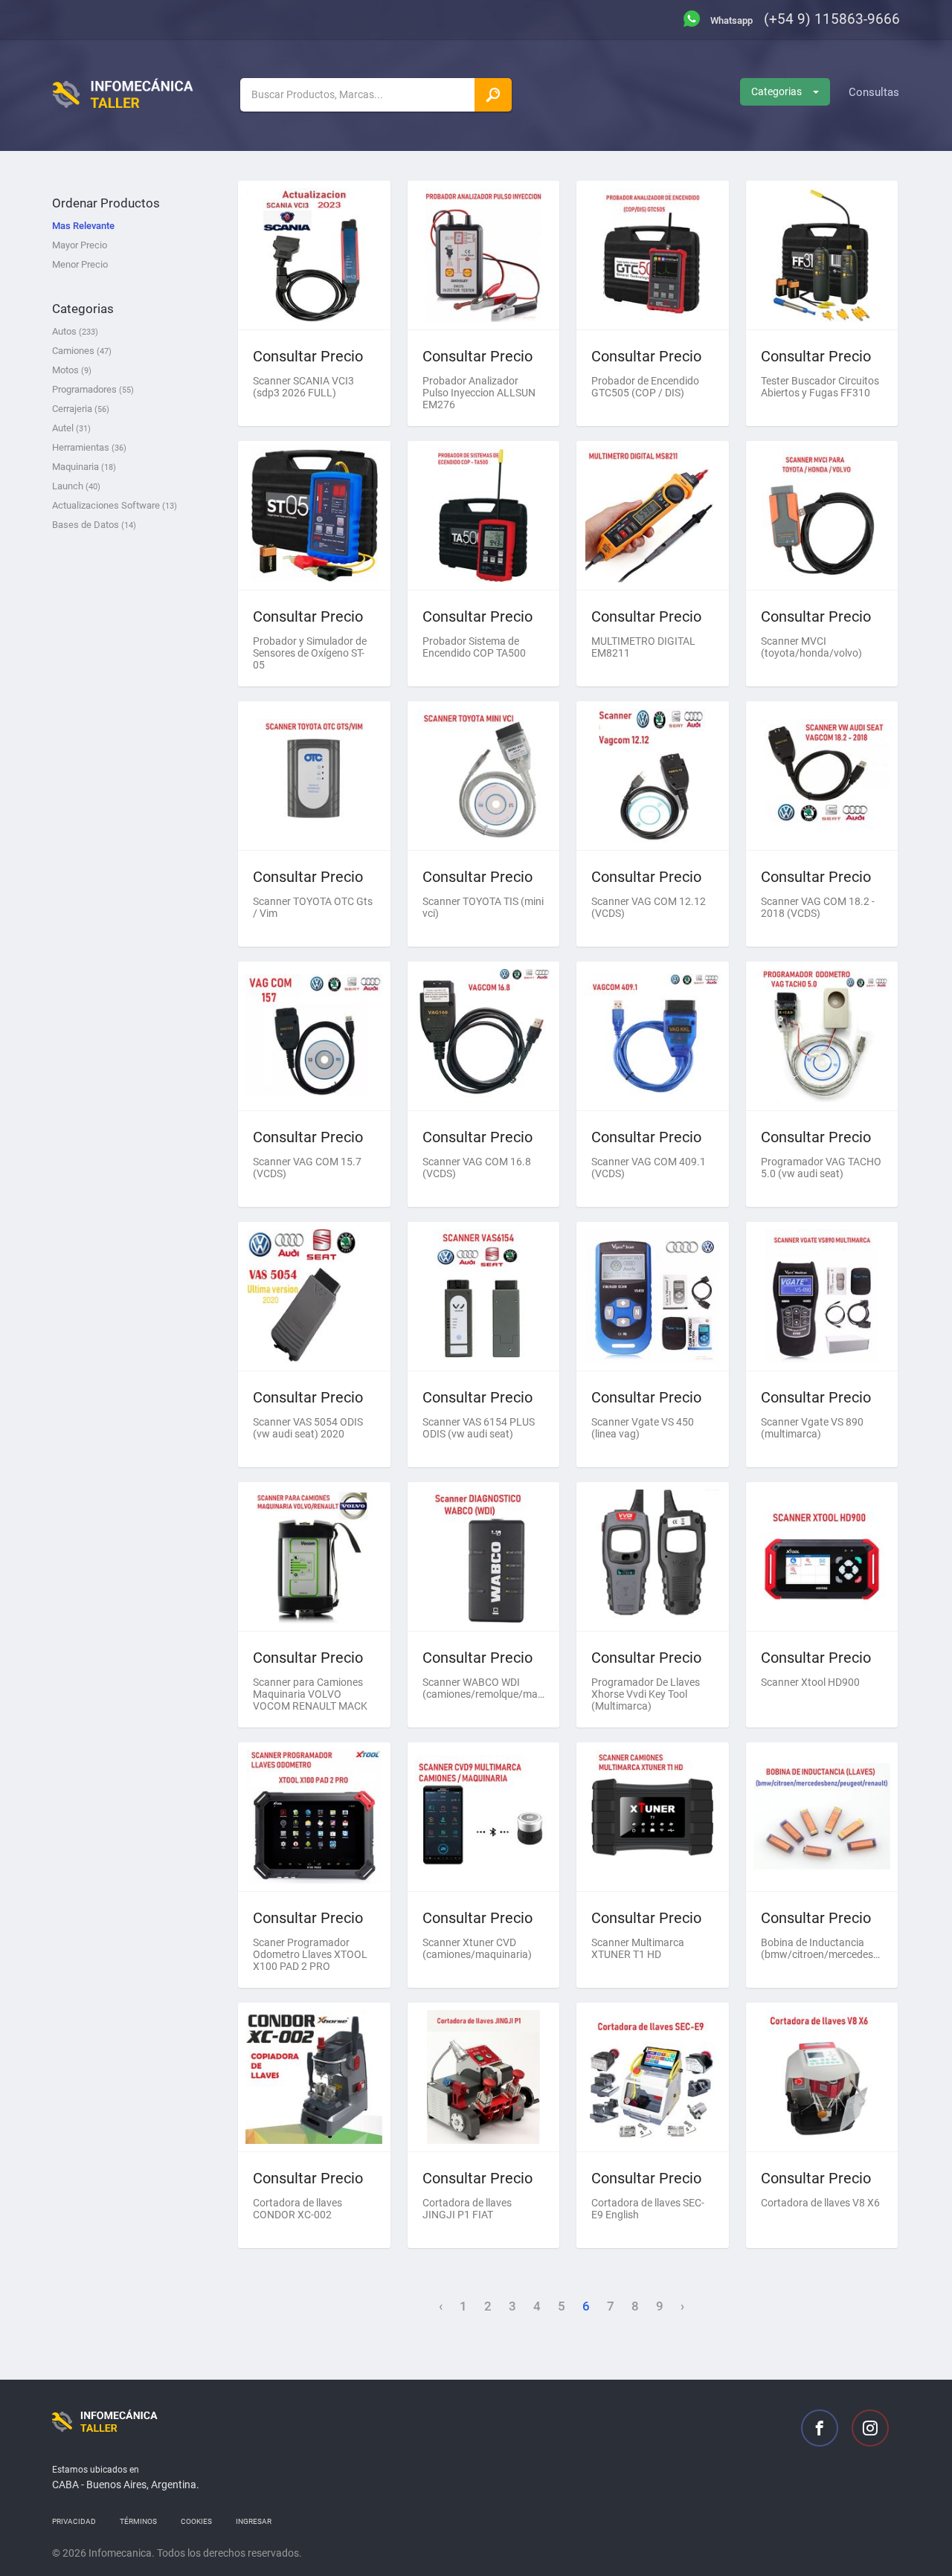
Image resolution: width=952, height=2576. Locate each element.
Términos (138, 2521)
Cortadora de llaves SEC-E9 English (648, 2209)
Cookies (196, 2521)
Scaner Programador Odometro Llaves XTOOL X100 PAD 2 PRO (310, 1954)
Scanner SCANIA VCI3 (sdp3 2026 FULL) (303, 387)
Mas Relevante (83, 226)
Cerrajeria (81, 409)
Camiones (82, 351)
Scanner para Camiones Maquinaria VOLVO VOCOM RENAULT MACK (310, 1694)
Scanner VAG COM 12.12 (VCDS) (649, 907)
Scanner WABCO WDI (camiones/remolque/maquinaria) (484, 1688)
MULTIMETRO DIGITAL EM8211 (643, 647)
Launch (76, 486)
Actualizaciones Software (115, 505)
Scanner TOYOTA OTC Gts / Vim (313, 907)
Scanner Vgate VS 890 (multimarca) (812, 1428)
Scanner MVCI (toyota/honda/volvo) (811, 647)
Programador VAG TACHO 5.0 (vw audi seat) (821, 1168)
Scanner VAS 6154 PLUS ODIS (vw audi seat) (479, 1428)
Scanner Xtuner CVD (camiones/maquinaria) (477, 1948)
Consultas (874, 92)
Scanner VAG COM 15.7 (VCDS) (307, 1168)
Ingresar (254, 2521)
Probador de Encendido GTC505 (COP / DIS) (645, 387)
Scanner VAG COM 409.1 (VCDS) (649, 1168)
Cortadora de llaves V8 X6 (820, 2203)
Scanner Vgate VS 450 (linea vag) (643, 1428)
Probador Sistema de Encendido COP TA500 (474, 647)
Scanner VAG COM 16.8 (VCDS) (477, 1168)
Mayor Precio (80, 245)
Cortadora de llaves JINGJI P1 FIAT (467, 2209)
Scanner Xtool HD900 (810, 1682)
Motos (72, 370)
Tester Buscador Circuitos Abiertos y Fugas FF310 (820, 387)
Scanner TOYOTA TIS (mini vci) (483, 907)
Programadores (93, 389)
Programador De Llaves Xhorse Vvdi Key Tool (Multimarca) (646, 1694)
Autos (75, 331)
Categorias (776, 91)
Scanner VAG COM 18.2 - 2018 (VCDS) (818, 907)
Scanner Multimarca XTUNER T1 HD (638, 1948)
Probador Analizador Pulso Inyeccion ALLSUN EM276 (479, 393)
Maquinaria (84, 467)
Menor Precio (80, 264)
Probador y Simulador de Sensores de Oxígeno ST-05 (310, 653)
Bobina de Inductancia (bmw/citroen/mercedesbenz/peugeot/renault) (822, 1948)
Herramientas (89, 447)
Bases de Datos (94, 525)
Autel (71, 428)
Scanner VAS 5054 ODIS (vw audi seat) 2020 (308, 1428)
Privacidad (74, 2521)
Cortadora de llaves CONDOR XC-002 (297, 2209)
